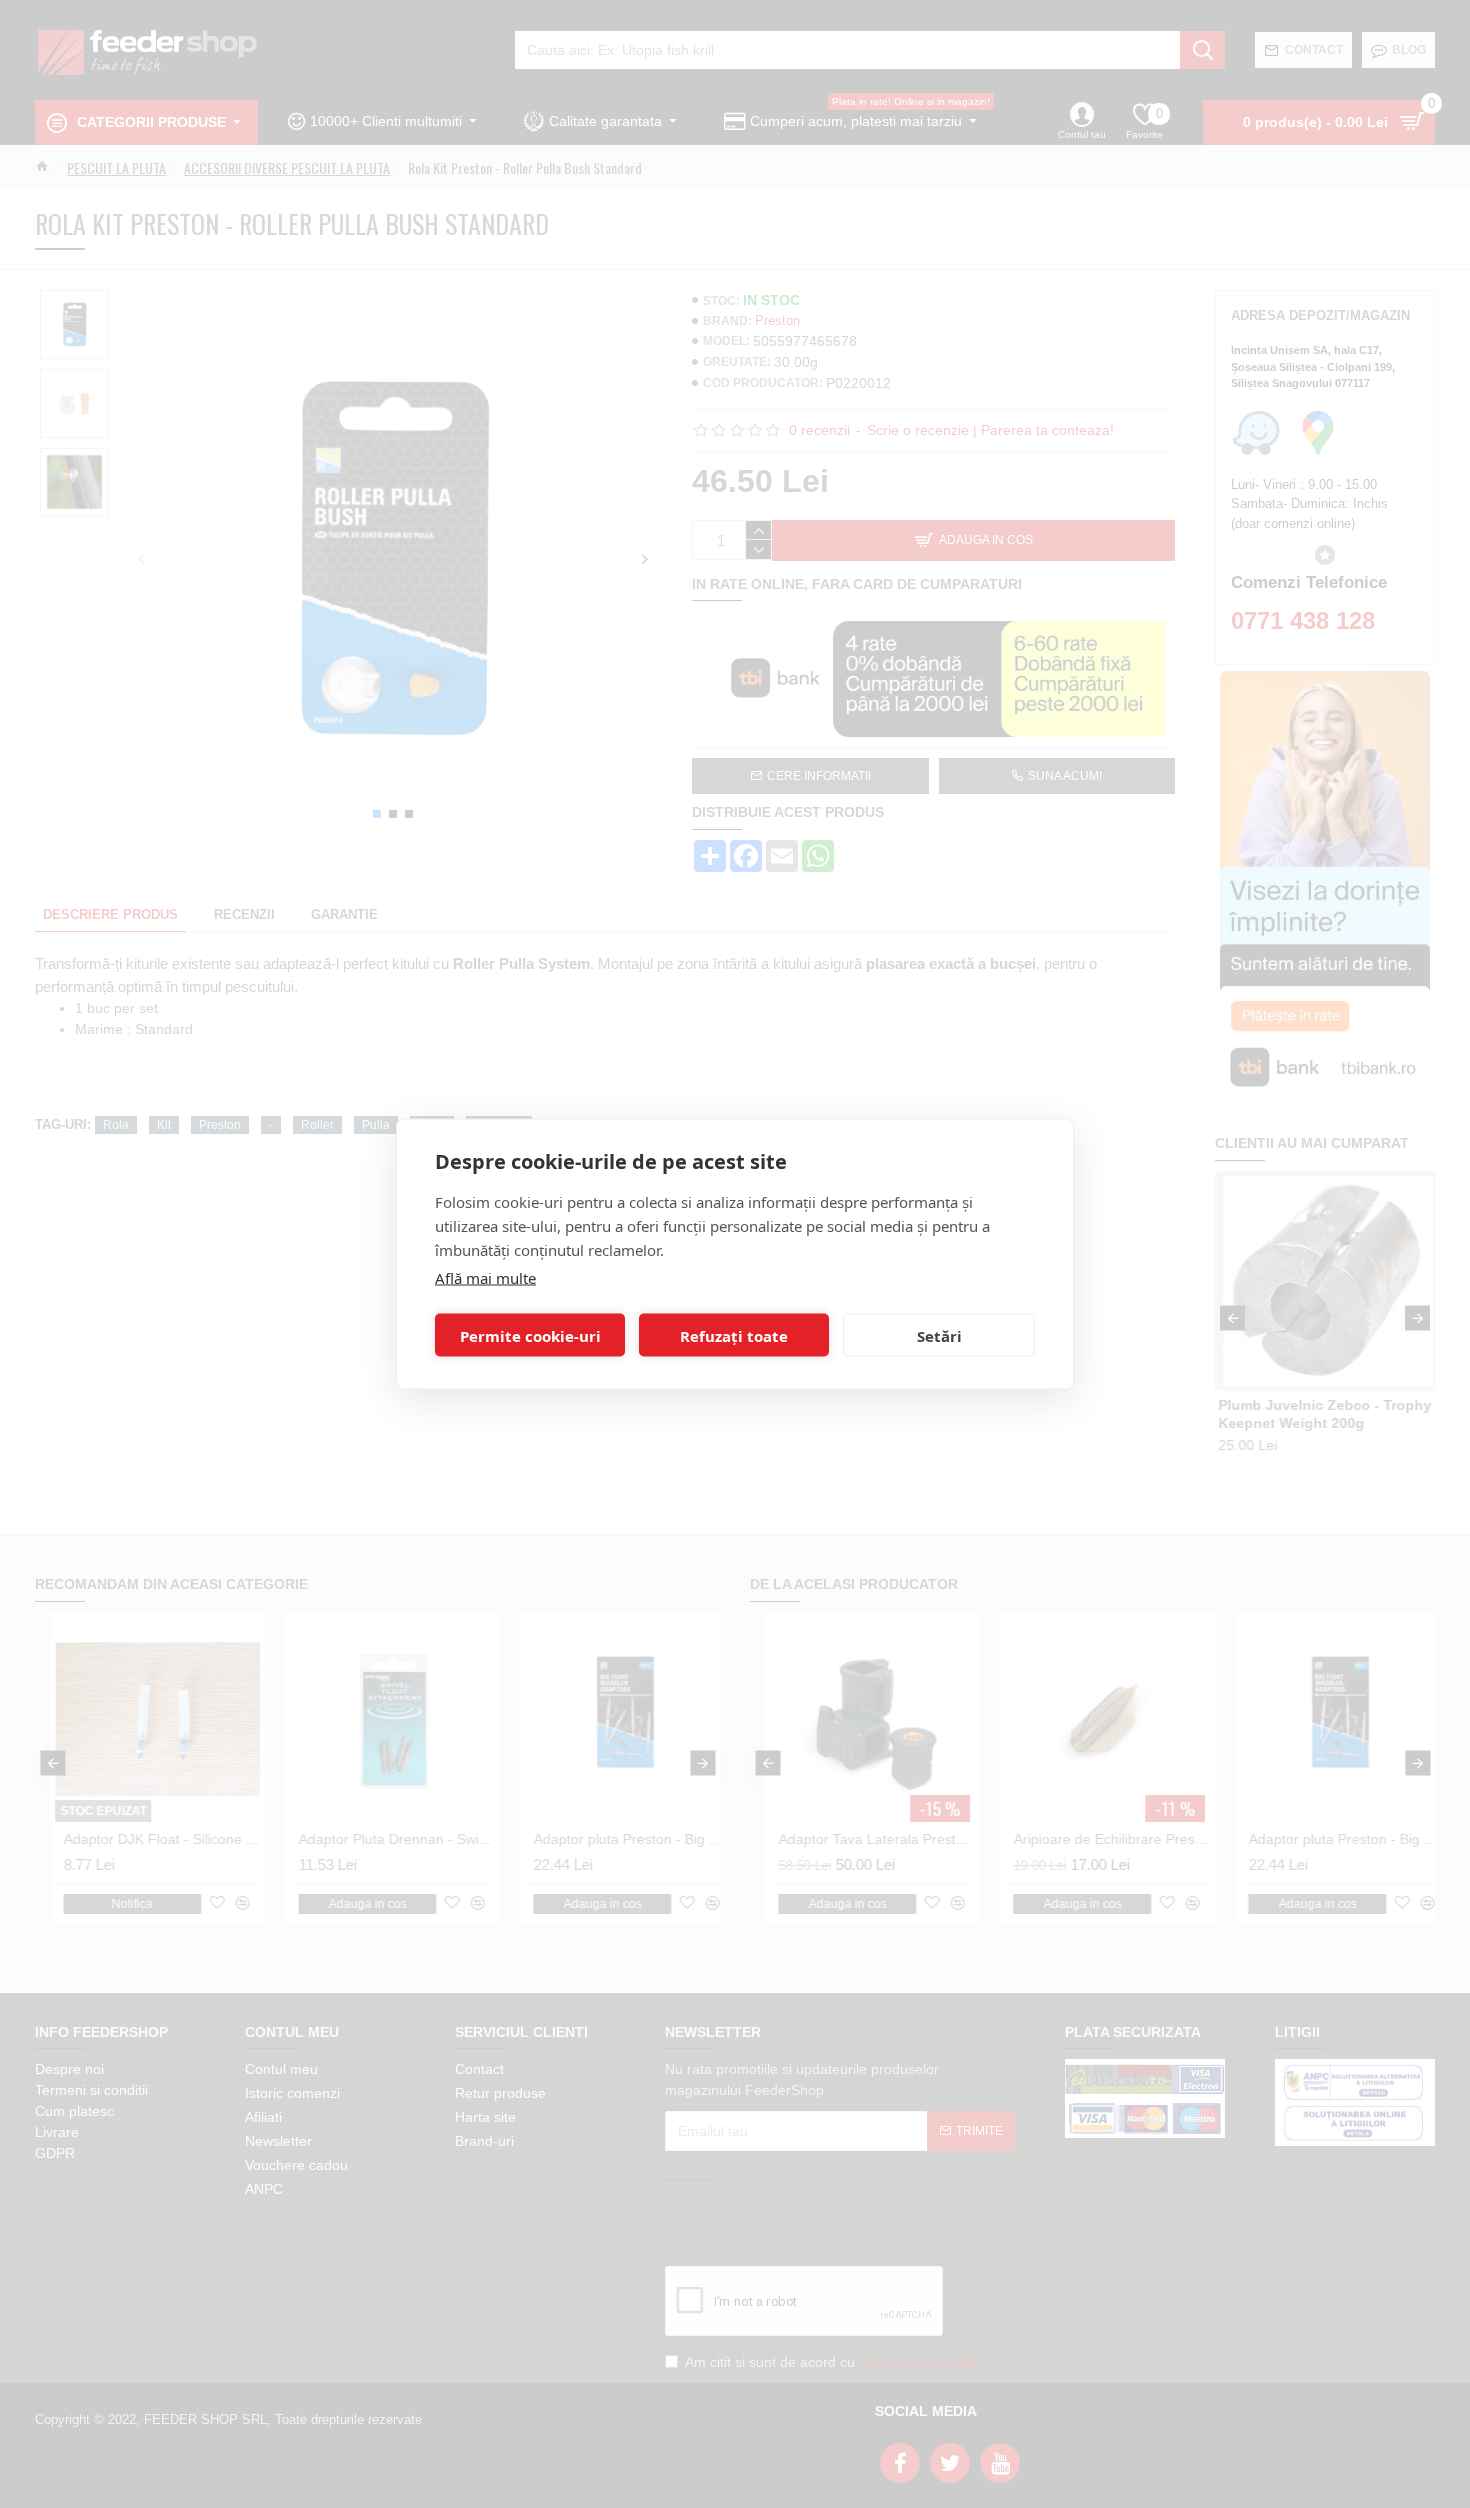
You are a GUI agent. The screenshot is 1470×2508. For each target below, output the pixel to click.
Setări (939, 1335)
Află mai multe (485, 1278)
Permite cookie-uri (530, 1335)
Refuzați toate (734, 1335)
